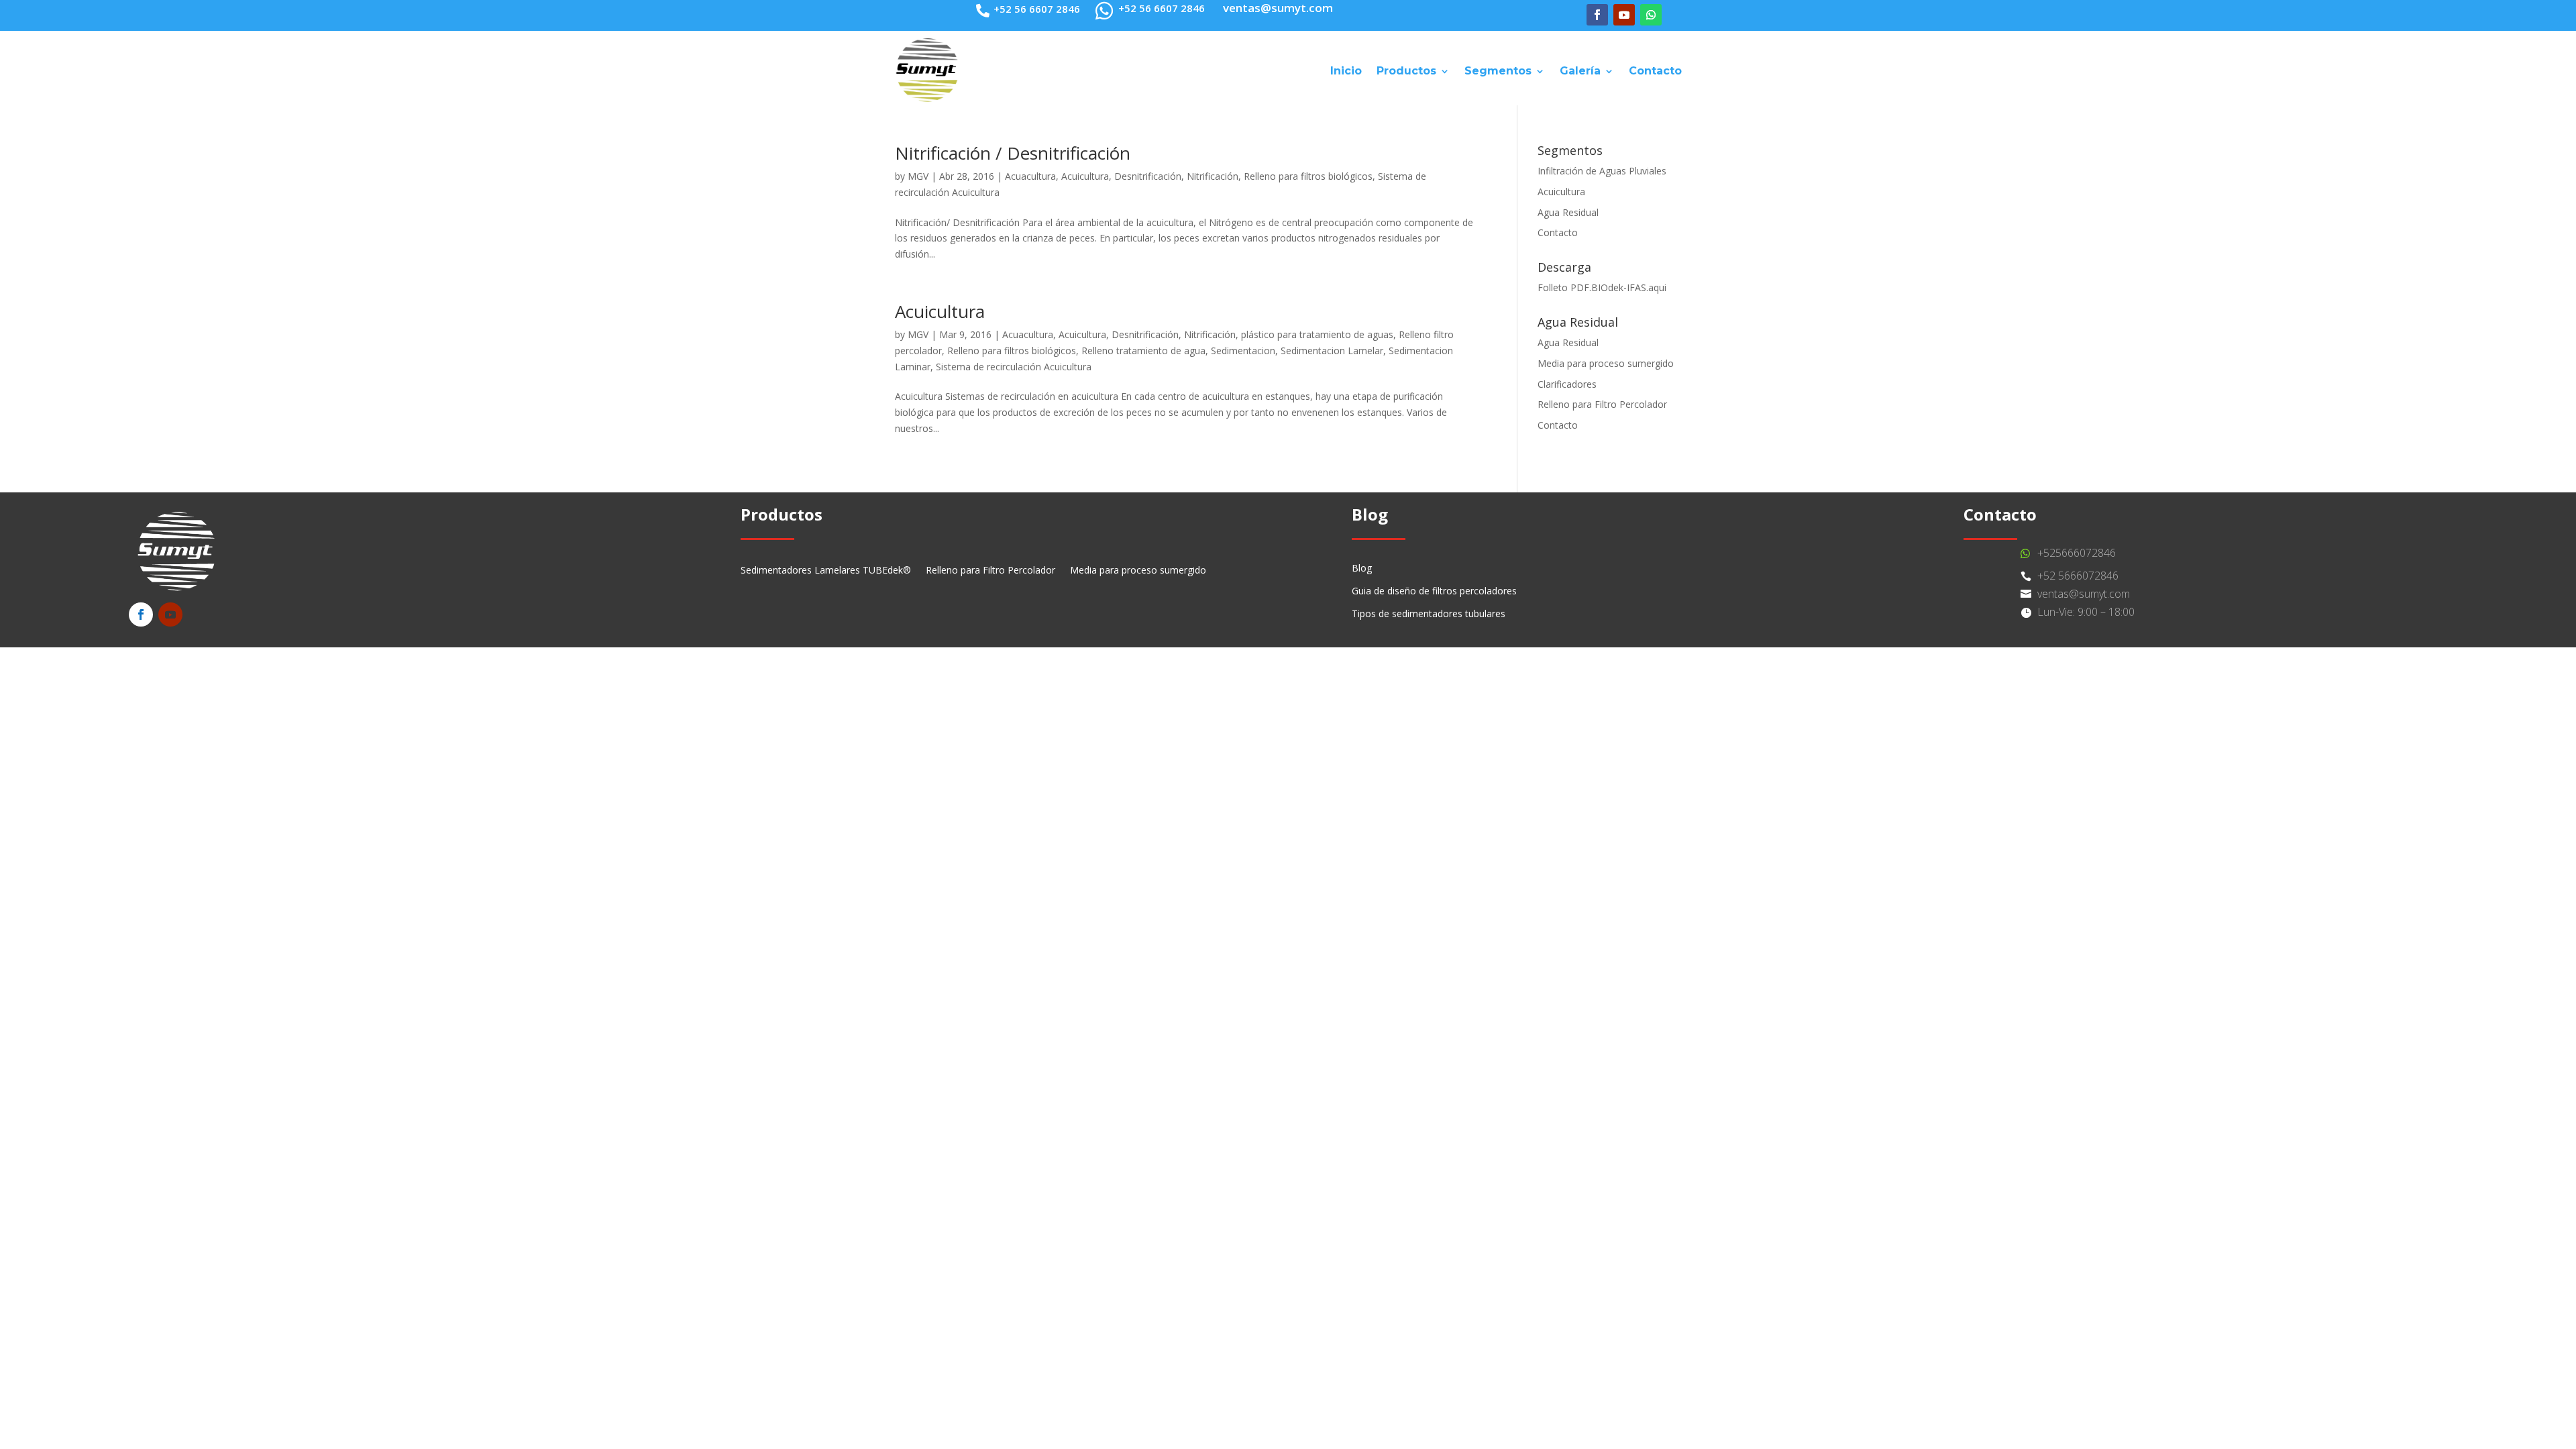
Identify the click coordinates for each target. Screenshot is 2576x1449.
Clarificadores (1567, 384)
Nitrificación (1213, 176)
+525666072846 (2077, 553)
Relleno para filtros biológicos (1308, 176)
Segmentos (1498, 71)
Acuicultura (1085, 176)
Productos (1406, 71)
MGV (918, 176)
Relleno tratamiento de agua (1143, 351)
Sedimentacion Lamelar (1332, 351)
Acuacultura (1030, 176)
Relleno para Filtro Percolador (1602, 404)
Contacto (1655, 71)
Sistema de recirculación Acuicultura (1014, 367)
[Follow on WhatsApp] (1651, 15)
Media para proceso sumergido (1606, 363)
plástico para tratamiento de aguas (1317, 334)
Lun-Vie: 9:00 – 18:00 (2086, 612)
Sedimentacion (1243, 351)
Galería (1580, 71)
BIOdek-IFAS (1619, 287)
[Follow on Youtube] (1624, 15)
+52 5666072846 (2078, 576)
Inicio (1346, 71)
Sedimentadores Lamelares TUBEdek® (826, 571)
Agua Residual (1568, 212)
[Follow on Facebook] (1597, 15)
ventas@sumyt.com (2084, 594)
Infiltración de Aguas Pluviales (1602, 171)
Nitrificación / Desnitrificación (1013, 153)
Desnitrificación (1148, 176)
